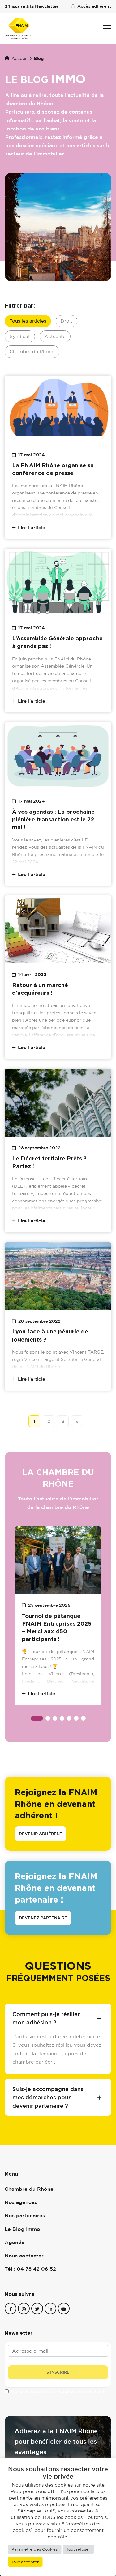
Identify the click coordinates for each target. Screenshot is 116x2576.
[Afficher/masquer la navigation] (107, 28)
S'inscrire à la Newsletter (32, 6)
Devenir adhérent (41, 1834)
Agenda (15, 2242)
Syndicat (20, 336)
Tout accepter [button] (25, 2562)
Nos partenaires (25, 2215)
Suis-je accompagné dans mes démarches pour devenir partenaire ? (48, 2097)
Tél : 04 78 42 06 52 (30, 2269)
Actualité (55, 336)
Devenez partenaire (43, 1918)
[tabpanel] (58, 1616)
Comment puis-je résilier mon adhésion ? (46, 2018)
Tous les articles (28, 321)
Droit (67, 321)
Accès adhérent (94, 6)
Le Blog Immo (22, 2229)
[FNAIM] (19, 28)
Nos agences (21, 2202)
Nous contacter (24, 2256)
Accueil (19, 58)
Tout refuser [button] (78, 2549)
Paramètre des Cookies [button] (34, 2549)
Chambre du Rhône (32, 351)
